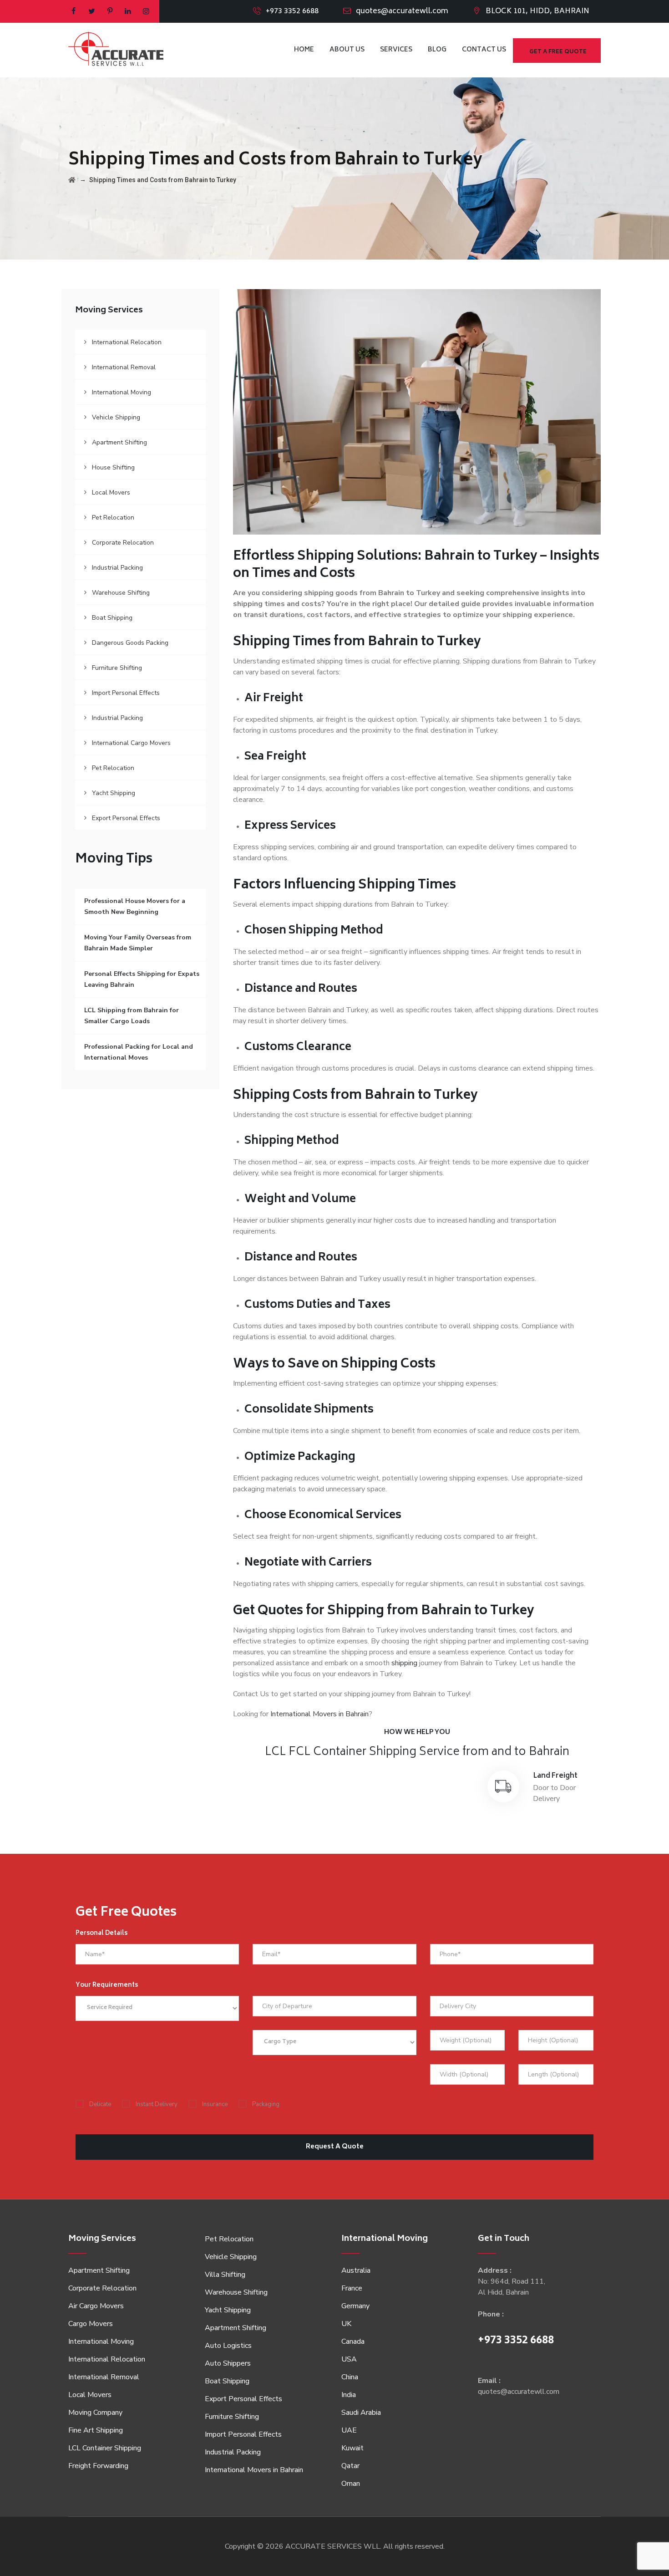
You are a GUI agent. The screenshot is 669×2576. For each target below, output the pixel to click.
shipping (404, 1663)
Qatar (350, 2466)
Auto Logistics (228, 2346)
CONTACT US (484, 50)
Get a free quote (558, 52)
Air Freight (298, 1776)
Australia (356, 2270)
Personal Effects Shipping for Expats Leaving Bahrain (142, 979)
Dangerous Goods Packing (130, 643)
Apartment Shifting (119, 442)
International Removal (124, 367)
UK (346, 2324)
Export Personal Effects (126, 818)
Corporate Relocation (123, 543)
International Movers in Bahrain (319, 1714)
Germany (355, 2306)
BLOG (437, 50)
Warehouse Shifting (121, 593)
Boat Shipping (112, 618)
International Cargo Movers (131, 743)
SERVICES (396, 50)
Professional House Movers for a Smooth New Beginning (135, 906)
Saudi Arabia (361, 2413)
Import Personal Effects (126, 693)
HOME (304, 50)
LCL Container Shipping (105, 2448)
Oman (351, 2484)
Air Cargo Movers (96, 2306)
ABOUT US (347, 50)
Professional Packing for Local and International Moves (139, 1052)
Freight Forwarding (98, 2466)
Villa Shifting (225, 2275)
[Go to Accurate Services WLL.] (72, 180)
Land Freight (555, 1776)
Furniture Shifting (117, 668)
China (350, 2377)
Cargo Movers (91, 2324)
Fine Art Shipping (96, 2430)
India (349, 2395)
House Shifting (113, 467)
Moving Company (95, 2413)
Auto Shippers (228, 2363)
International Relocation (127, 342)
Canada (353, 2341)
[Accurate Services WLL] (116, 50)
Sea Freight (427, 1776)
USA (349, 2359)
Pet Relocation (113, 518)
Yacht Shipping (114, 793)
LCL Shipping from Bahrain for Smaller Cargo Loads (132, 1016)
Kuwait (352, 2448)
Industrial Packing (117, 568)
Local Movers (111, 492)
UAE (349, 2430)
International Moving (122, 392)
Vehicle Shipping (116, 417)
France (352, 2288)
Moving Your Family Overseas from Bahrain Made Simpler (138, 943)
